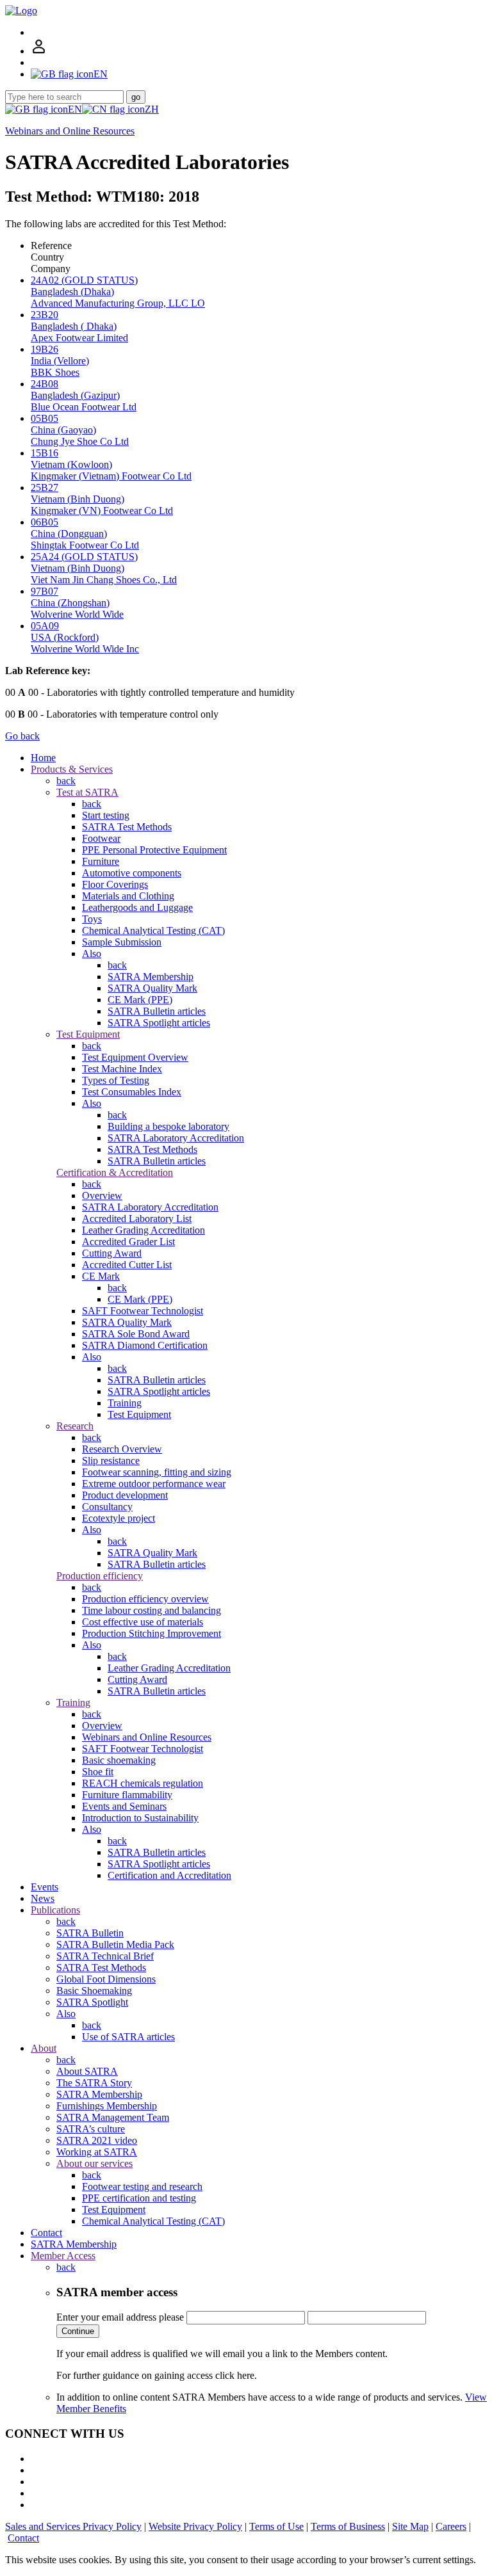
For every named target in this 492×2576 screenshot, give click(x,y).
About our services (94, 2163)
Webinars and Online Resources (70, 131)
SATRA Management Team (113, 2117)
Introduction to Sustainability (140, 1818)
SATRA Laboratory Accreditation (176, 1138)
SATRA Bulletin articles (157, 1011)
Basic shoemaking (119, 1760)
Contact (46, 2233)
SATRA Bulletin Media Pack (115, 1944)
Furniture (101, 861)
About (44, 2048)
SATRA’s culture (91, 2129)
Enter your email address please (120, 2317)
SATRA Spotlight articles (159, 1023)
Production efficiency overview (145, 1599)
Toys (92, 919)
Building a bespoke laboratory (168, 1126)
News (43, 1898)
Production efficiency (100, 1576)
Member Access (63, 2256)
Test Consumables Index (132, 1092)
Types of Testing (116, 1080)
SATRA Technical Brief (105, 1956)
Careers (451, 2526)
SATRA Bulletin (90, 1933)
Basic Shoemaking (94, 1991)
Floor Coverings (115, 884)
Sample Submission (122, 942)
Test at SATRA (87, 792)
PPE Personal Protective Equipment (154, 850)
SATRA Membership (151, 977)
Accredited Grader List (128, 1242)
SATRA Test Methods (127, 827)
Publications (55, 1910)
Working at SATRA (97, 2152)
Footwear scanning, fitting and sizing (157, 1472)
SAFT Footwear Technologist (143, 1311)
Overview (102, 1195)
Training (125, 1403)
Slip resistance (111, 1461)
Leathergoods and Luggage (137, 907)
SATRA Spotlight (92, 2002)
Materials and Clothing (128, 896)
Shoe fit (98, 1772)
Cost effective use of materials (143, 1622)
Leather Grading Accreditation (143, 1230)
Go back (22, 736)
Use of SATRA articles (128, 2037)
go (136, 97)
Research (75, 1426)
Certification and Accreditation (169, 1875)
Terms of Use (276, 2526)
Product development (125, 1495)
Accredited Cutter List (127, 1265)
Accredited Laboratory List (137, 1219)
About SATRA (87, 2071)
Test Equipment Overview (135, 1057)
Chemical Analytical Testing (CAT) (153, 930)
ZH (152, 109)
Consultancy (107, 1507)
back (66, 781)
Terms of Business (348, 2526)
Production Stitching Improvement (152, 1633)
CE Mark (101, 1276)
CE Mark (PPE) (140, 1000)
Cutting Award (112, 1253)
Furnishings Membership (107, 2106)
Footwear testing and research (142, 2186)
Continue (78, 2331)
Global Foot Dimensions (106, 1979)
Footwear (101, 838)
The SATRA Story (94, 2083)
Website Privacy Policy (195, 2526)
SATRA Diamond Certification (145, 1345)
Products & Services (72, 769)
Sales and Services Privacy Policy (73, 2526)
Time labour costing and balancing (152, 1610)
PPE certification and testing (139, 2198)
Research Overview (122, 1449)
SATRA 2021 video (97, 2140)
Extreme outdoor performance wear (154, 1484)
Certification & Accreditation (115, 1172)
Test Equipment (88, 1034)
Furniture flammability (127, 1795)
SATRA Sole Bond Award (136, 1334)
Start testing (106, 815)
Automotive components (132, 873)
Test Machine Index (122, 1069)
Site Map (410, 2526)
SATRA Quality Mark (152, 988)
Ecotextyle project (119, 1518)
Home (43, 758)
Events (45, 1887)
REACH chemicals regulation (143, 1783)
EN (75, 109)
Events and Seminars (124, 1806)
